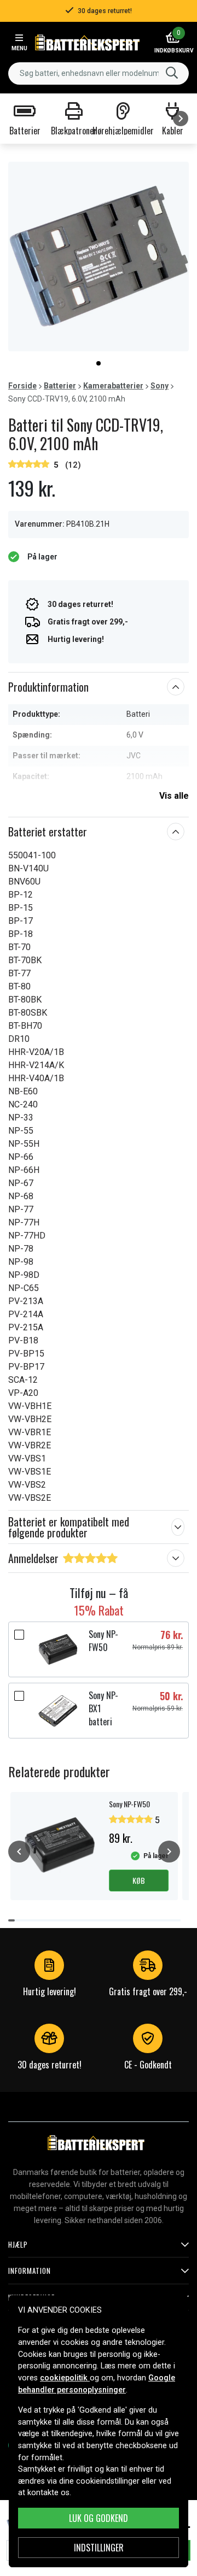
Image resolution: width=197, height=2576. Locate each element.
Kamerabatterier (113, 386)
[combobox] (99, 73)
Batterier (60, 386)
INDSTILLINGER (99, 2548)
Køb (139, 1880)
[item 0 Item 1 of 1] (99, 257)
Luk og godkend (99, 2518)
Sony (160, 386)
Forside (22, 386)
